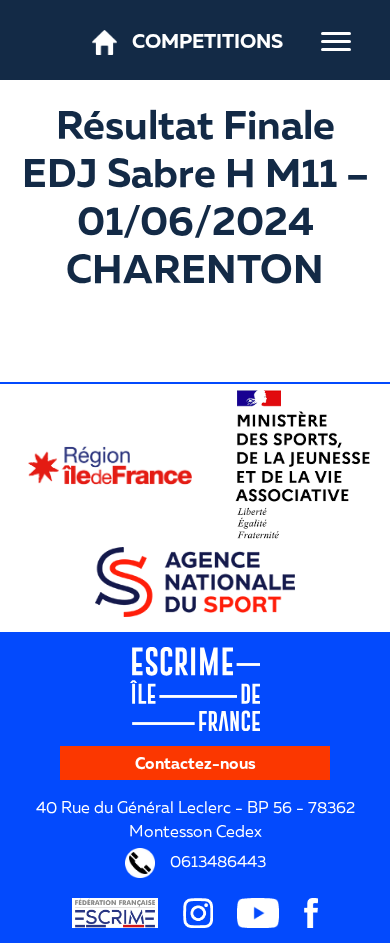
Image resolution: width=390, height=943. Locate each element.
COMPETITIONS (207, 40)
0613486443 (216, 861)
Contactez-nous (195, 763)
